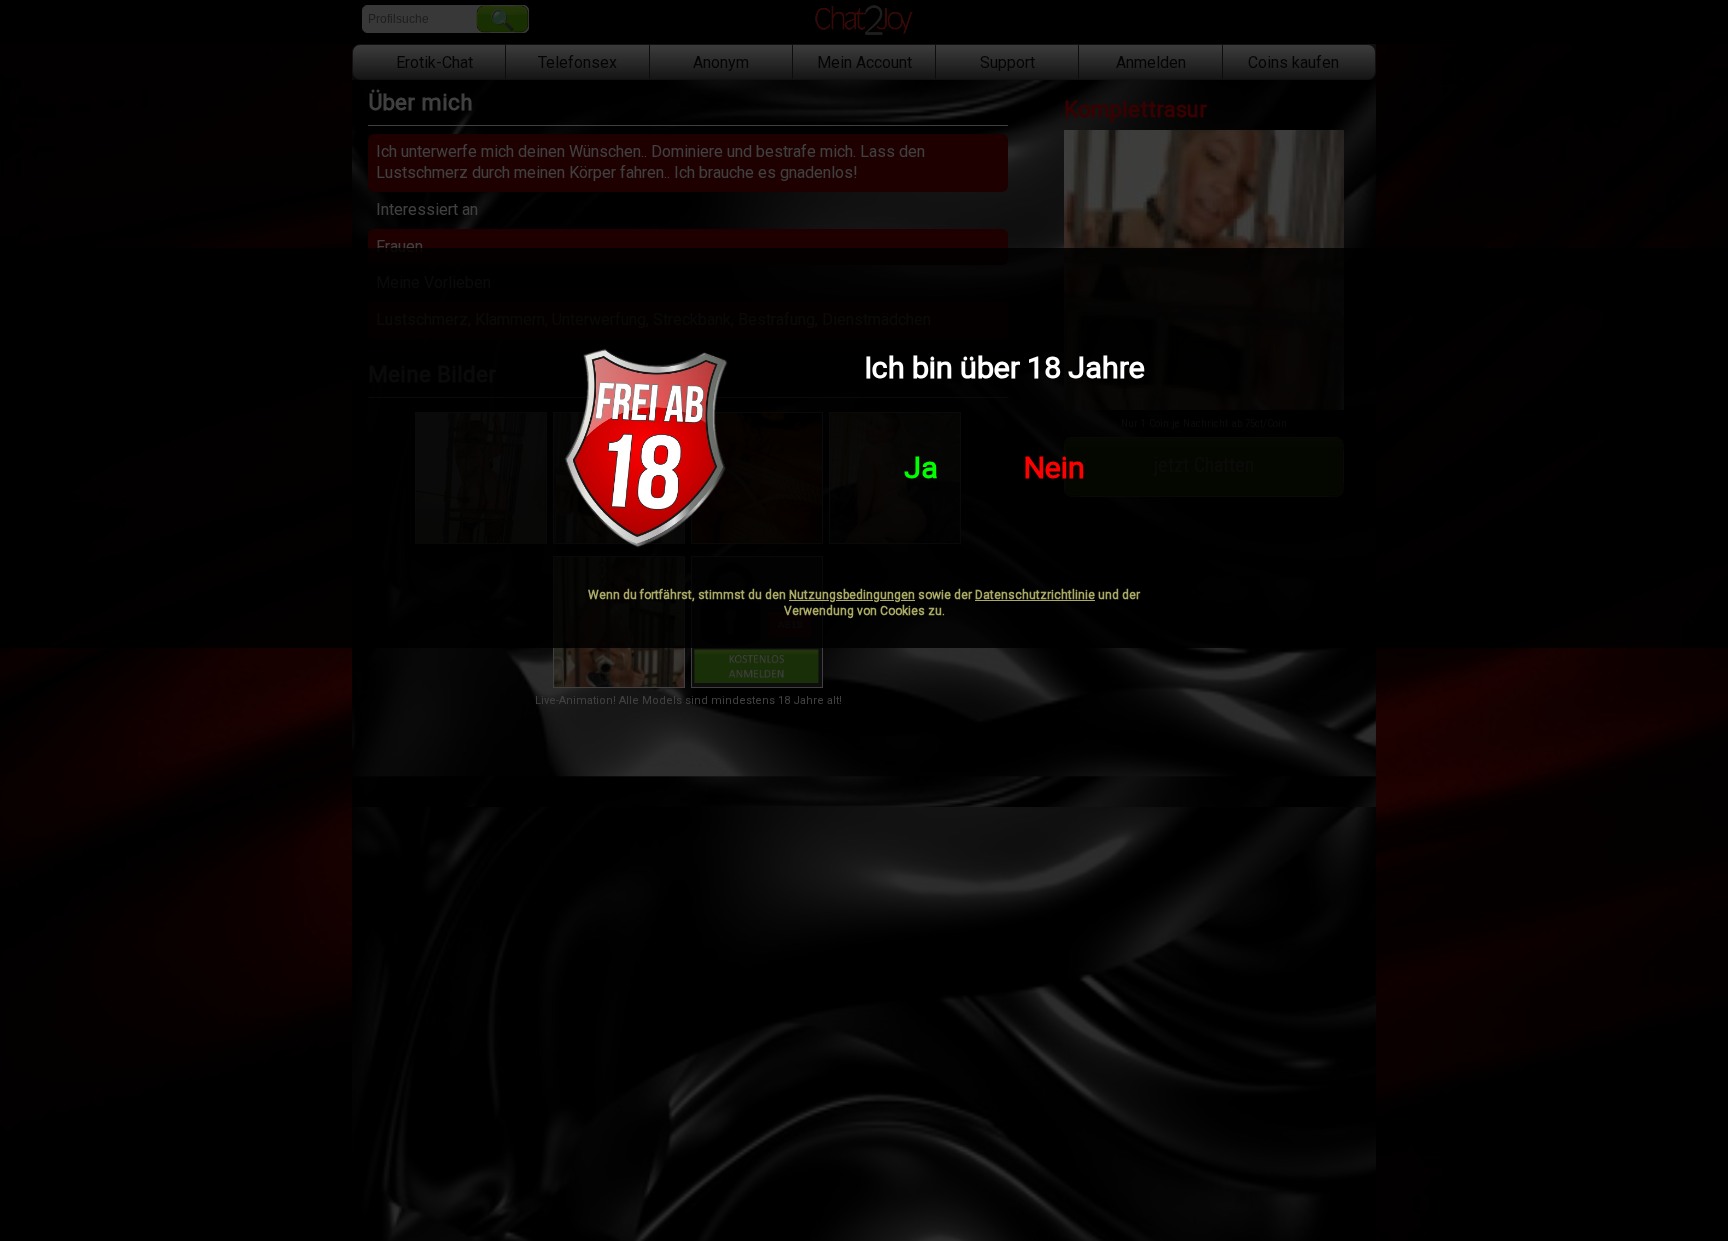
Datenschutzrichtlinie (1035, 595)
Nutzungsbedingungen (852, 595)
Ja (921, 467)
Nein (1054, 467)
